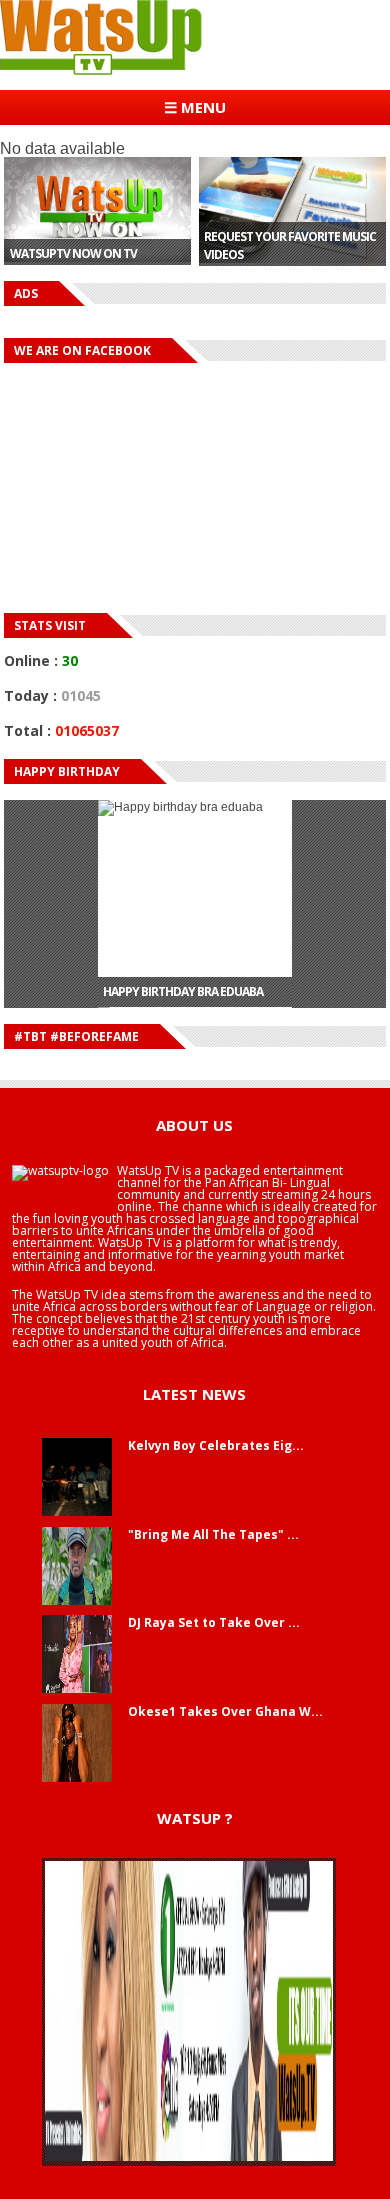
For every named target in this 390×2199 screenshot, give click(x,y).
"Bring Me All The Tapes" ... (213, 1534)
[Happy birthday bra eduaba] (195, 889)
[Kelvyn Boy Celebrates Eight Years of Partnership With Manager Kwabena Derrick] (77, 1512)
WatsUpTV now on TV (73, 253)
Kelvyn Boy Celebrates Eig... (216, 1445)
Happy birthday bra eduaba (183, 977)
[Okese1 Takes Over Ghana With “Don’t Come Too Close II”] (77, 1778)
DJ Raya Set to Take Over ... (214, 1622)
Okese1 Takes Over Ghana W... (225, 1711)
